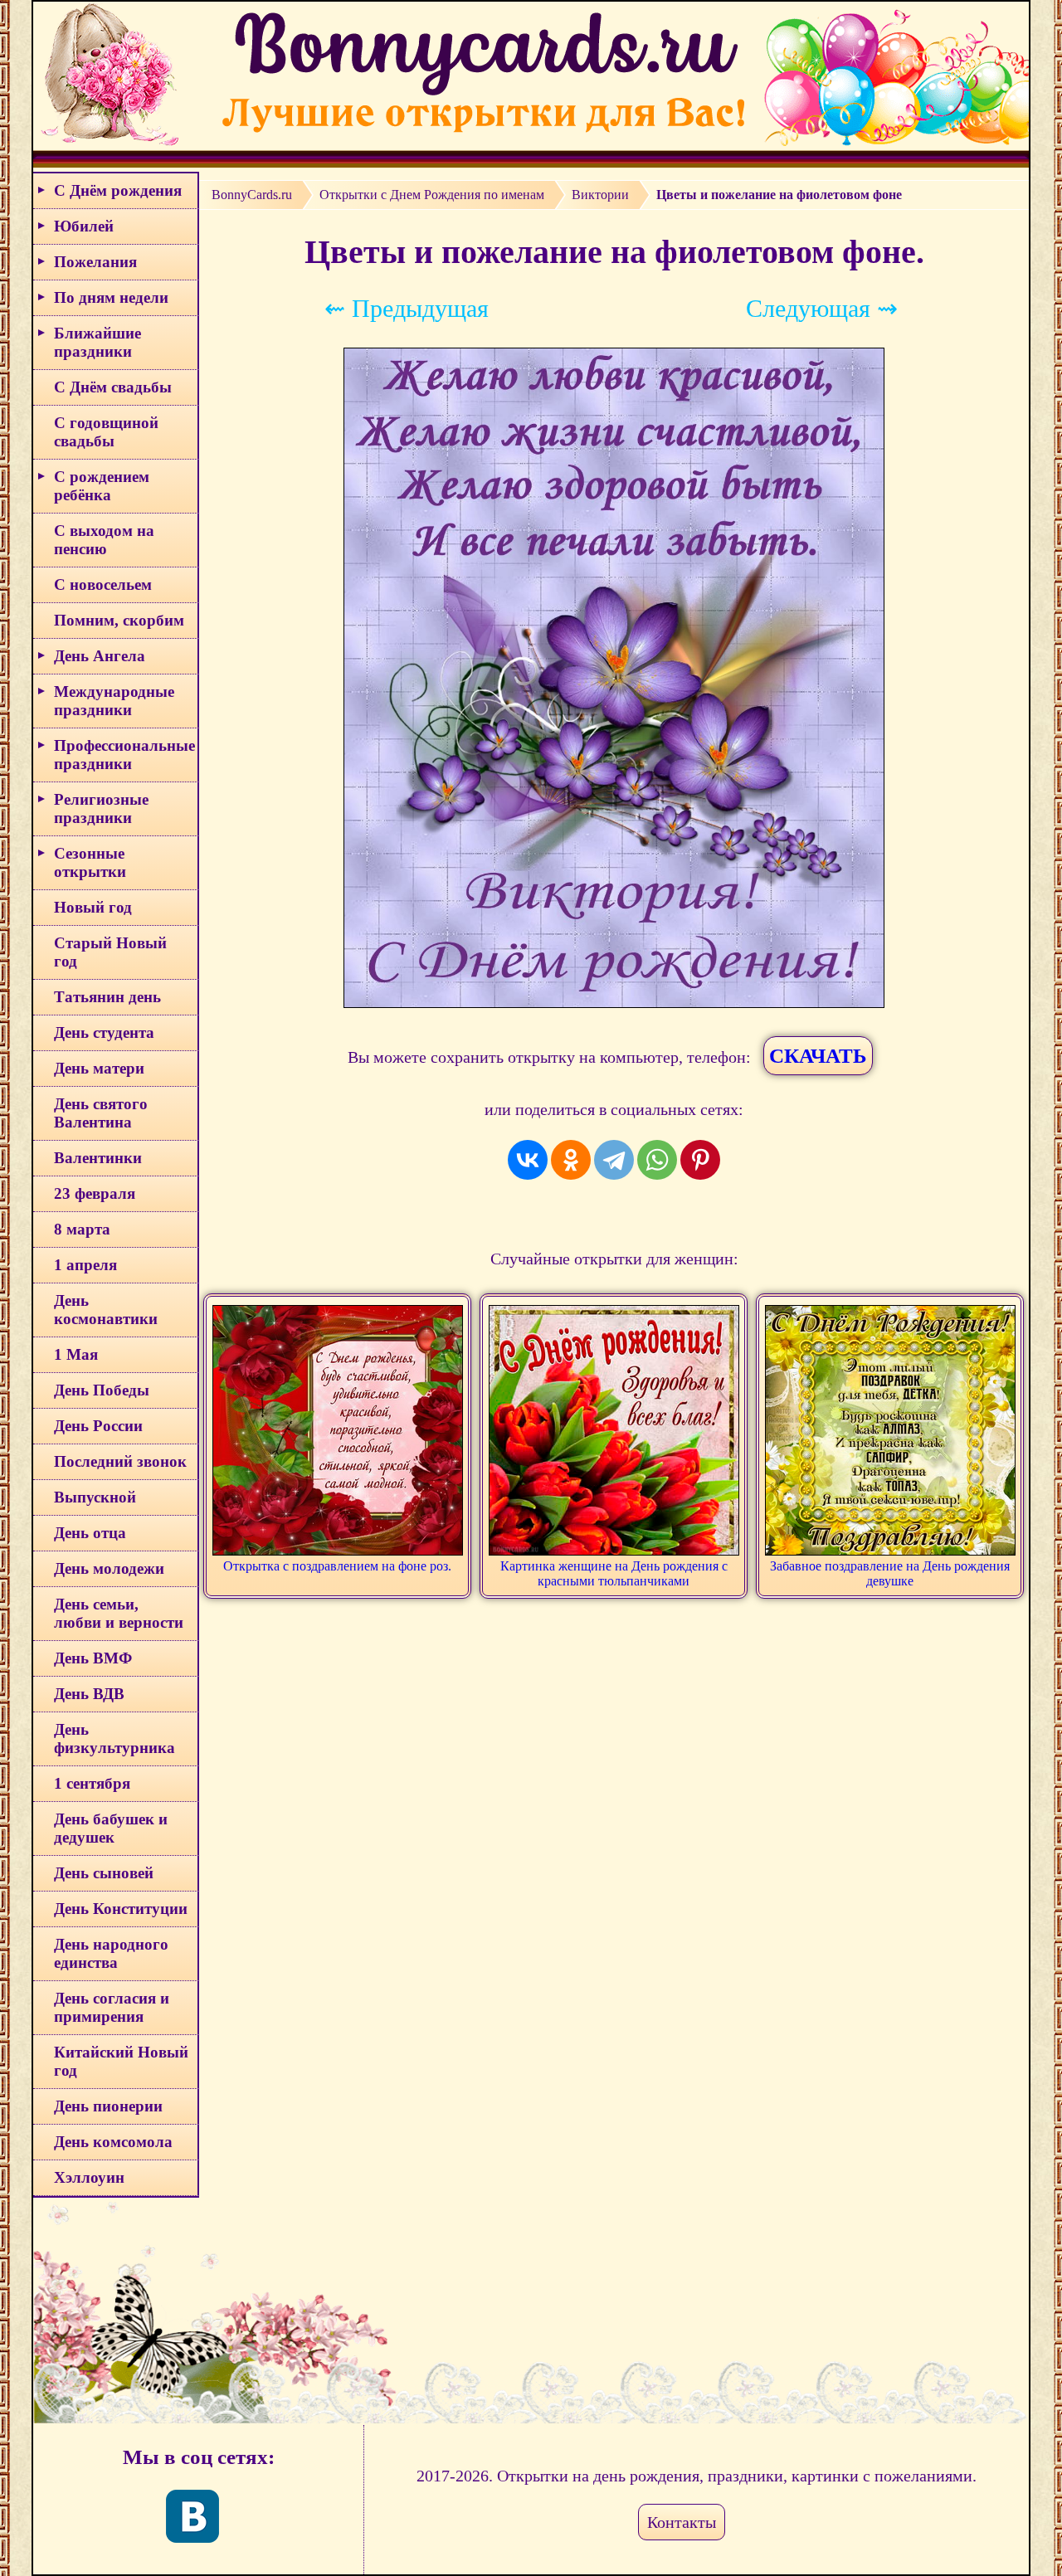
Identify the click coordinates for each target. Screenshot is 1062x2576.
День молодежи (109, 1568)
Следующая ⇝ (822, 308)
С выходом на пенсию (104, 540)
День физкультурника (114, 1738)
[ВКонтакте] (528, 1160)
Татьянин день (107, 997)
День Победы (102, 1390)
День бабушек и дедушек (111, 1828)
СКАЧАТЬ (818, 1056)
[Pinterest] (700, 1160)
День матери (99, 1068)
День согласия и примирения (112, 2007)
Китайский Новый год (121, 2061)
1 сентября (92, 1783)
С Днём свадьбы (113, 387)
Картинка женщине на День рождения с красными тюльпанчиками (614, 1573)
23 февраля (95, 1193)
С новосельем (103, 584)
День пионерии (108, 2106)
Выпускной (95, 1497)
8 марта (82, 1229)
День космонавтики (106, 1310)
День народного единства (111, 1953)
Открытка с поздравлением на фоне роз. (337, 1566)
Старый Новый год (110, 952)
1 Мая (76, 1354)
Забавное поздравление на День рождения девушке (890, 1573)
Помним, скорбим (119, 620)
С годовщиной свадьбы (106, 432)
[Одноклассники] (571, 1160)
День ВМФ (93, 1658)
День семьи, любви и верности (119, 1613)
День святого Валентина (101, 1113)
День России (98, 1426)
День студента (104, 1032)
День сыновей (104, 1873)
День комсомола (113, 2142)
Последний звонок (120, 1461)
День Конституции (121, 1909)
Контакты (682, 2522)
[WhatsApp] (657, 1160)
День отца (90, 1533)
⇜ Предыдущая (407, 308)
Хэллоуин (89, 2177)
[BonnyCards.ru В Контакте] (192, 2516)
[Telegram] (614, 1160)
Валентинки (98, 1158)
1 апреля (85, 1265)
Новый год (93, 907)
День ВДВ (89, 1694)
